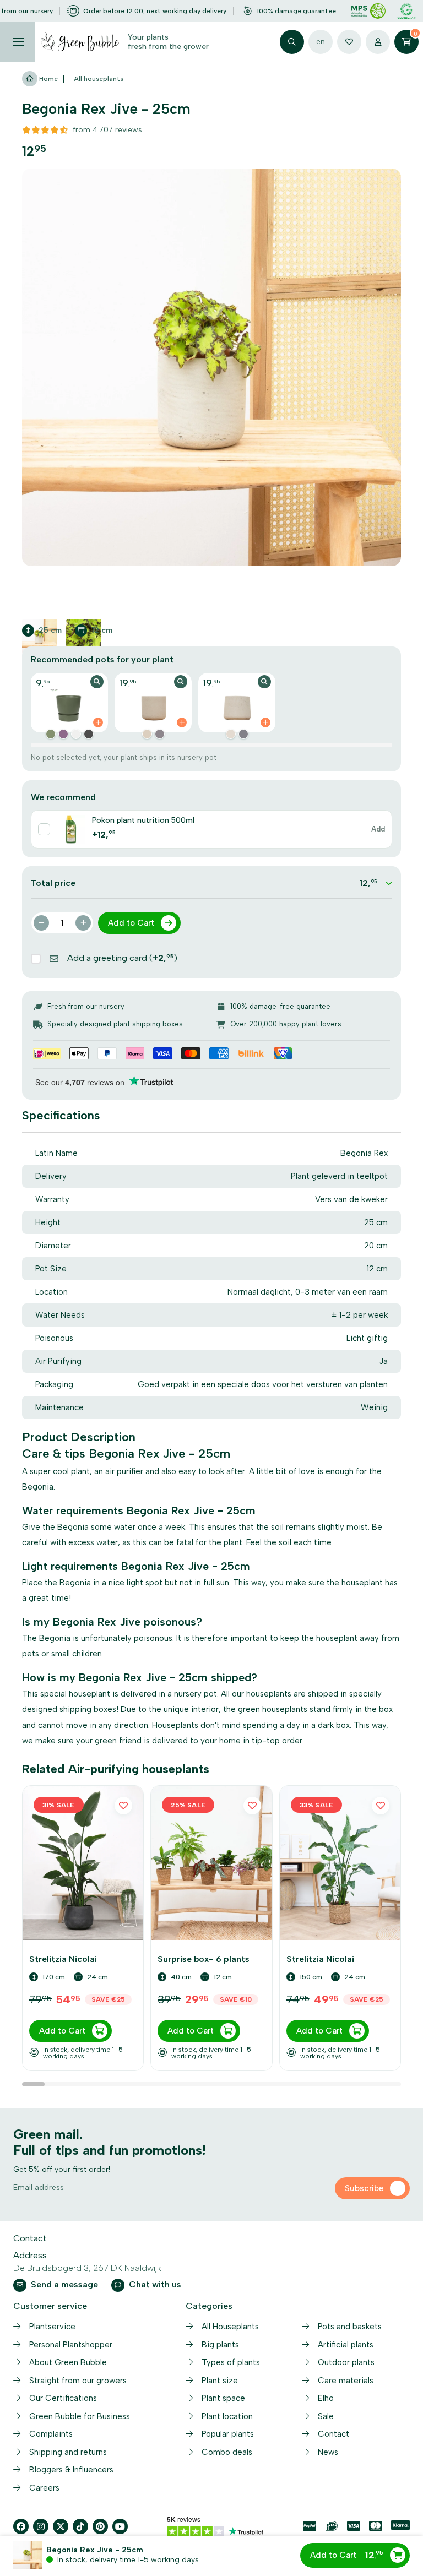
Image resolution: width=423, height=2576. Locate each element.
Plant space (223, 2398)
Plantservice (52, 2327)
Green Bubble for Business (80, 2416)
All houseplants (99, 79)
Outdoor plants (346, 2362)
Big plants (220, 2345)
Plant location (227, 2416)
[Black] (89, 734)
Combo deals (227, 2452)
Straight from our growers (78, 2381)
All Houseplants (230, 2327)
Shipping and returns (68, 2452)
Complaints (51, 2434)
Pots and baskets (350, 2327)
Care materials (346, 2381)
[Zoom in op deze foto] (211, 367)
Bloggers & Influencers (71, 2470)
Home (48, 79)
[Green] (51, 734)
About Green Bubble (68, 2362)
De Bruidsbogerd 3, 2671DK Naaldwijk (87, 2268)
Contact (333, 2434)
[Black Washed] (160, 734)
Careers (44, 2488)
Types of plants (231, 2362)
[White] (76, 734)
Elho (326, 2398)
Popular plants (228, 2434)
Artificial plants (346, 2345)
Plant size (220, 2381)
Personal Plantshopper (71, 2345)
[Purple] (63, 734)
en (321, 42)
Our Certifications (63, 2398)
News (328, 2452)
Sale (326, 2416)
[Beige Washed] (147, 734)
